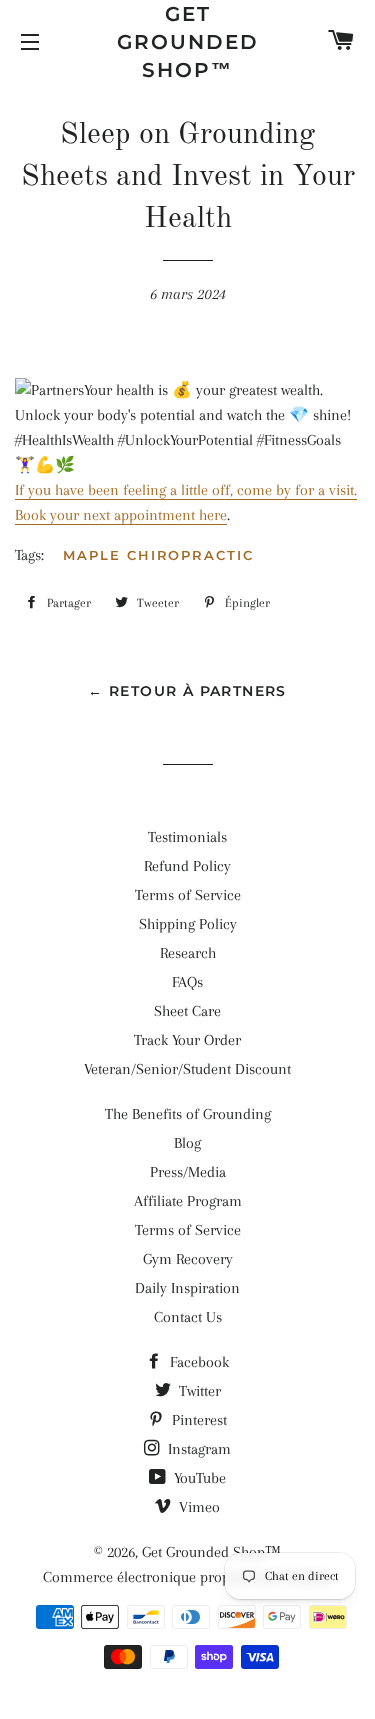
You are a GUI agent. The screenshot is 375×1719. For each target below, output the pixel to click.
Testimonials (187, 837)
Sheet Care (187, 1011)
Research (188, 953)
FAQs (187, 982)
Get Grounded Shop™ (188, 42)
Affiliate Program (188, 1201)
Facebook (197, 1362)
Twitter (198, 1391)
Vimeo (197, 1507)
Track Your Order (187, 1040)
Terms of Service (188, 895)
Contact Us (188, 1317)
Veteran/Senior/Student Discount (187, 1069)
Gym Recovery (188, 1259)
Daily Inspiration (187, 1288)
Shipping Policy (188, 924)
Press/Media (188, 1172)
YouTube (198, 1478)
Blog (187, 1143)
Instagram (197, 1449)
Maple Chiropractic (158, 555)
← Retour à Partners (187, 691)
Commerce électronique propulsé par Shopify (187, 1577)
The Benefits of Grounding (188, 1114)
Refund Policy (187, 866)
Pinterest (197, 1420)
